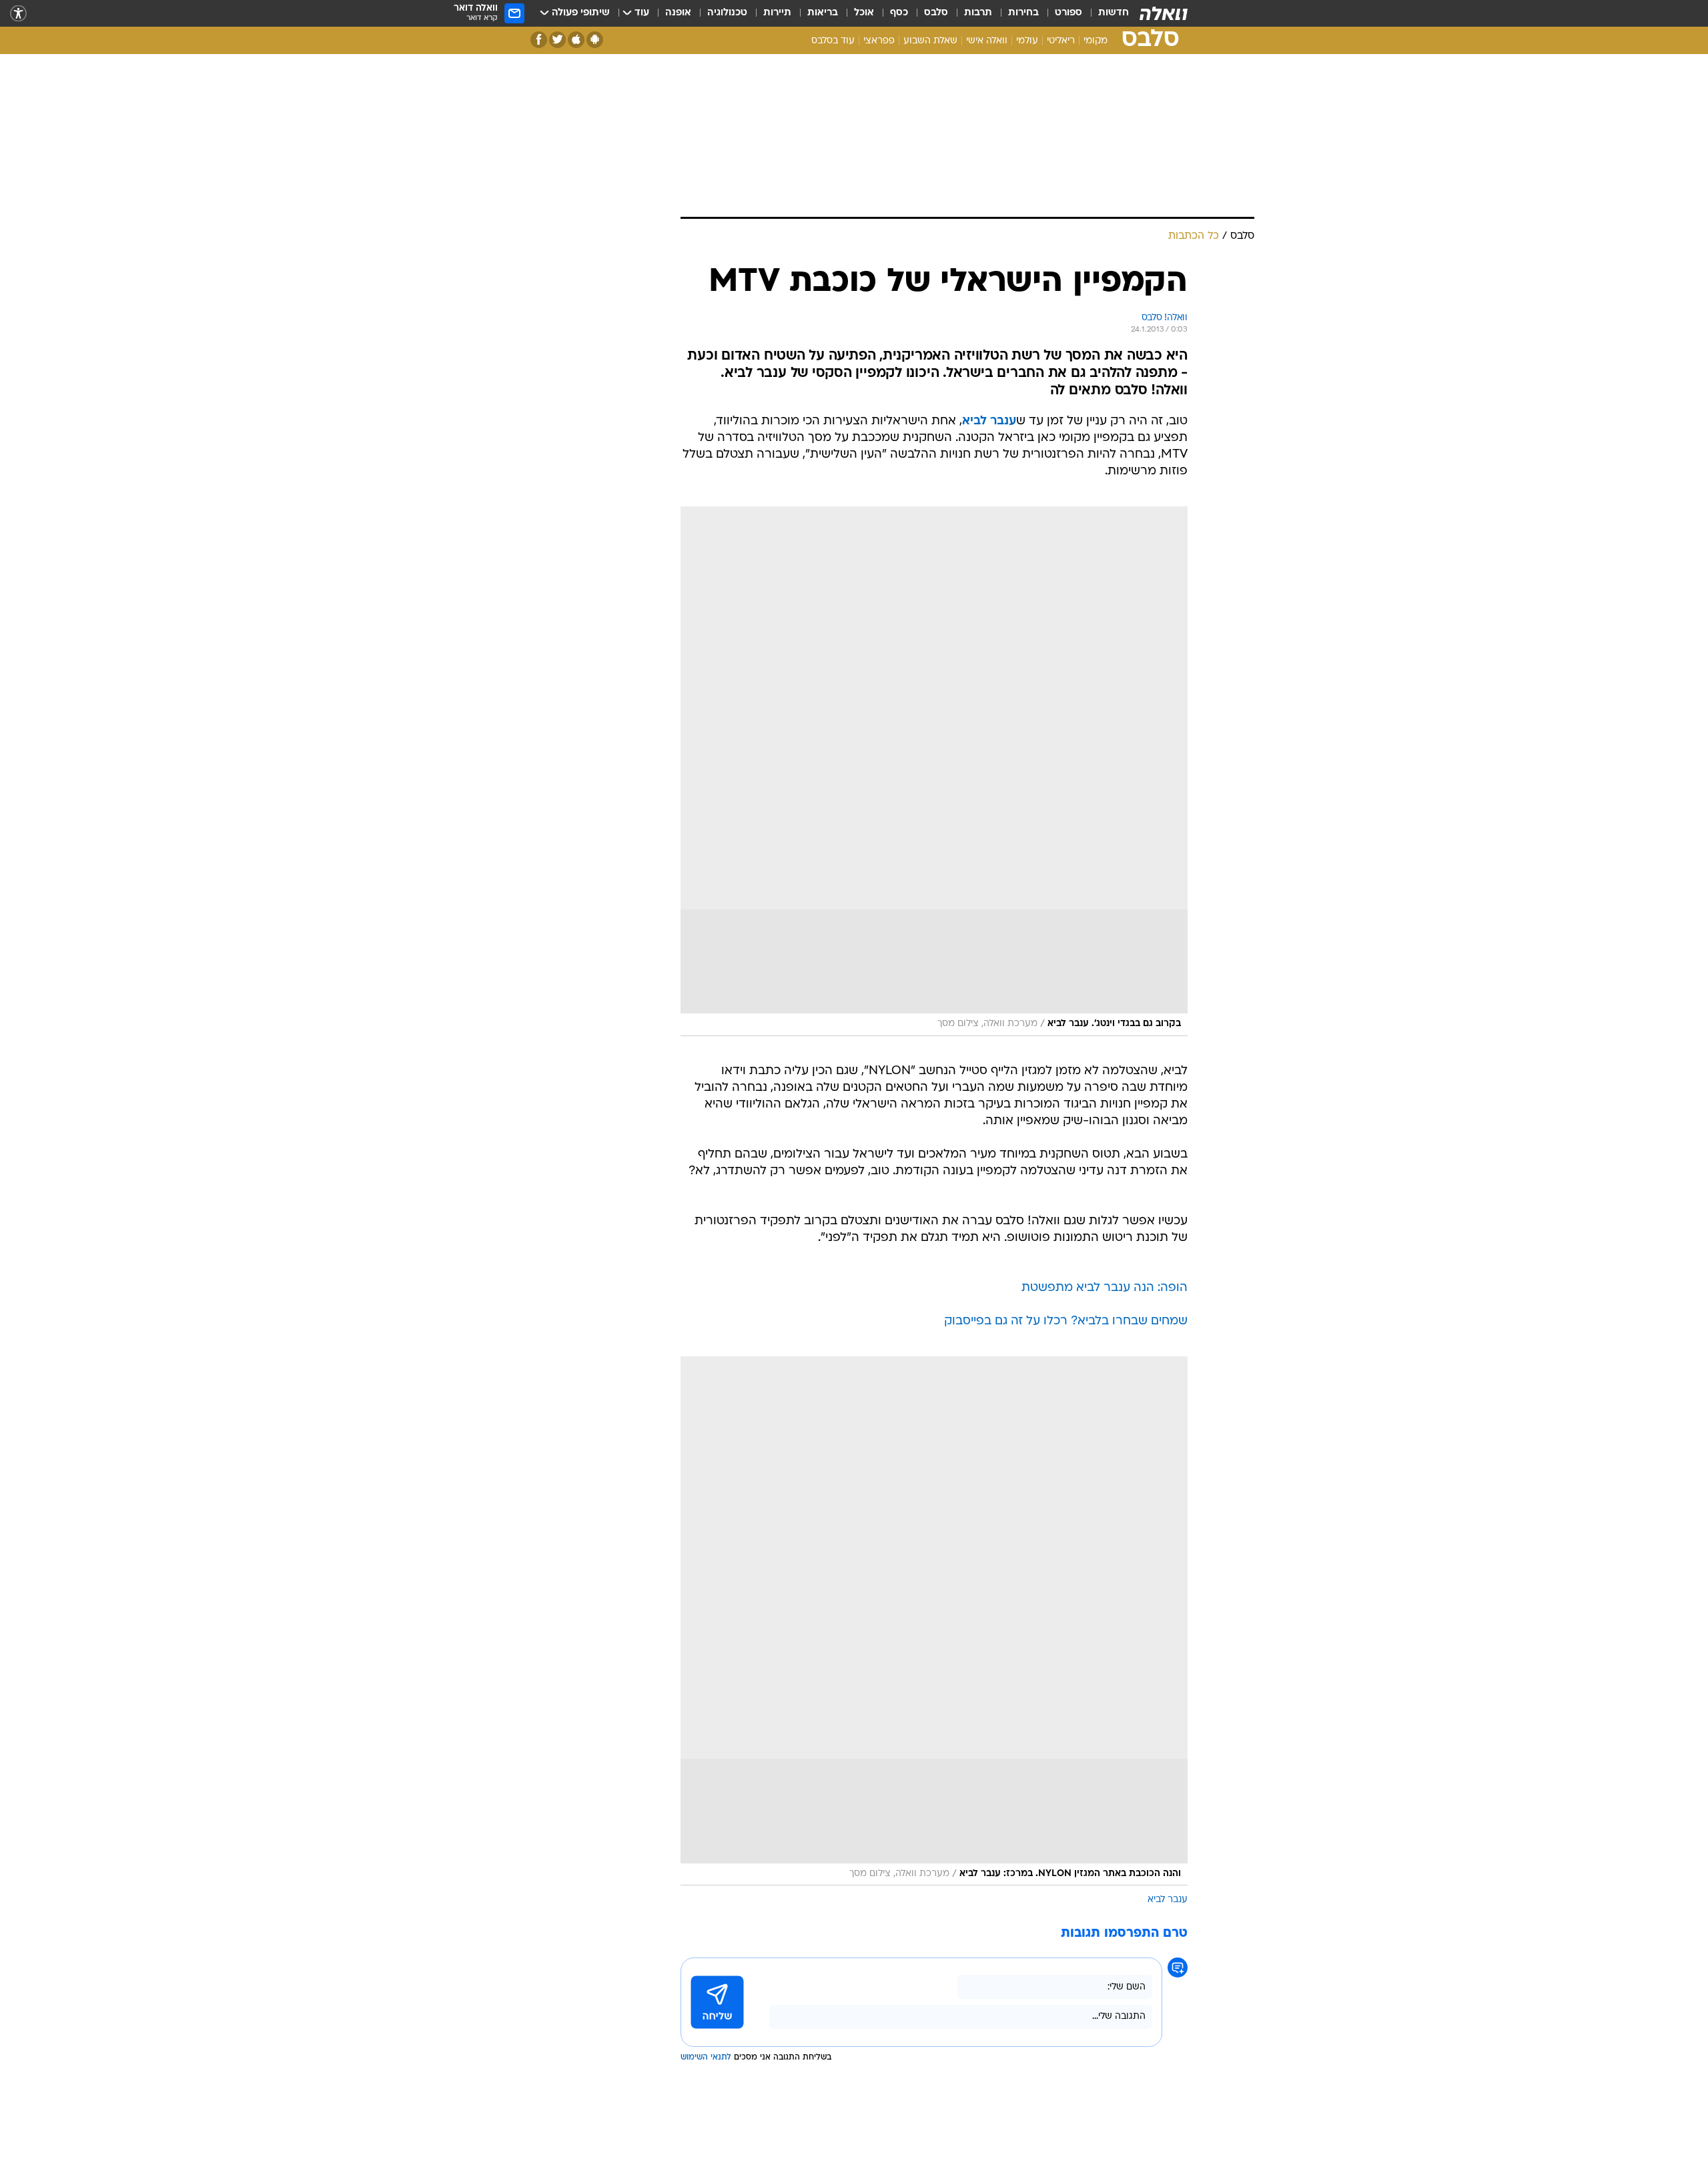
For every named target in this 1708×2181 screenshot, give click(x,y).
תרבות (978, 13)
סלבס (936, 13)
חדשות (1114, 13)
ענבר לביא (1168, 1900)
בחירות (1023, 13)
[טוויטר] (557, 40)
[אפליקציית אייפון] (576, 40)
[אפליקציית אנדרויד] (595, 40)
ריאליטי (1061, 41)
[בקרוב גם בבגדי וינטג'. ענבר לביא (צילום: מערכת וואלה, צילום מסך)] (934, 771)
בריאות (823, 13)
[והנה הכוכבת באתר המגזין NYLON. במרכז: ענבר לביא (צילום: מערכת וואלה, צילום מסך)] (934, 1621)
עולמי (1027, 41)
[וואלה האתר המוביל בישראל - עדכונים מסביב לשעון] (1164, 13)
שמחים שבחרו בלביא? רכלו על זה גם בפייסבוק (1066, 1321)
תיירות (777, 13)
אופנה (678, 13)
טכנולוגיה (727, 13)
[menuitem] (1106, 13)
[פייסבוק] (539, 40)
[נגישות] (18, 14)
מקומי (1096, 41)
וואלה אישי (987, 41)
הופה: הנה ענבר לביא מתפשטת (1105, 1288)
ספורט (1069, 13)
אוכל (864, 13)
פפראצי (879, 41)
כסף (899, 13)
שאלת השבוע (930, 41)
